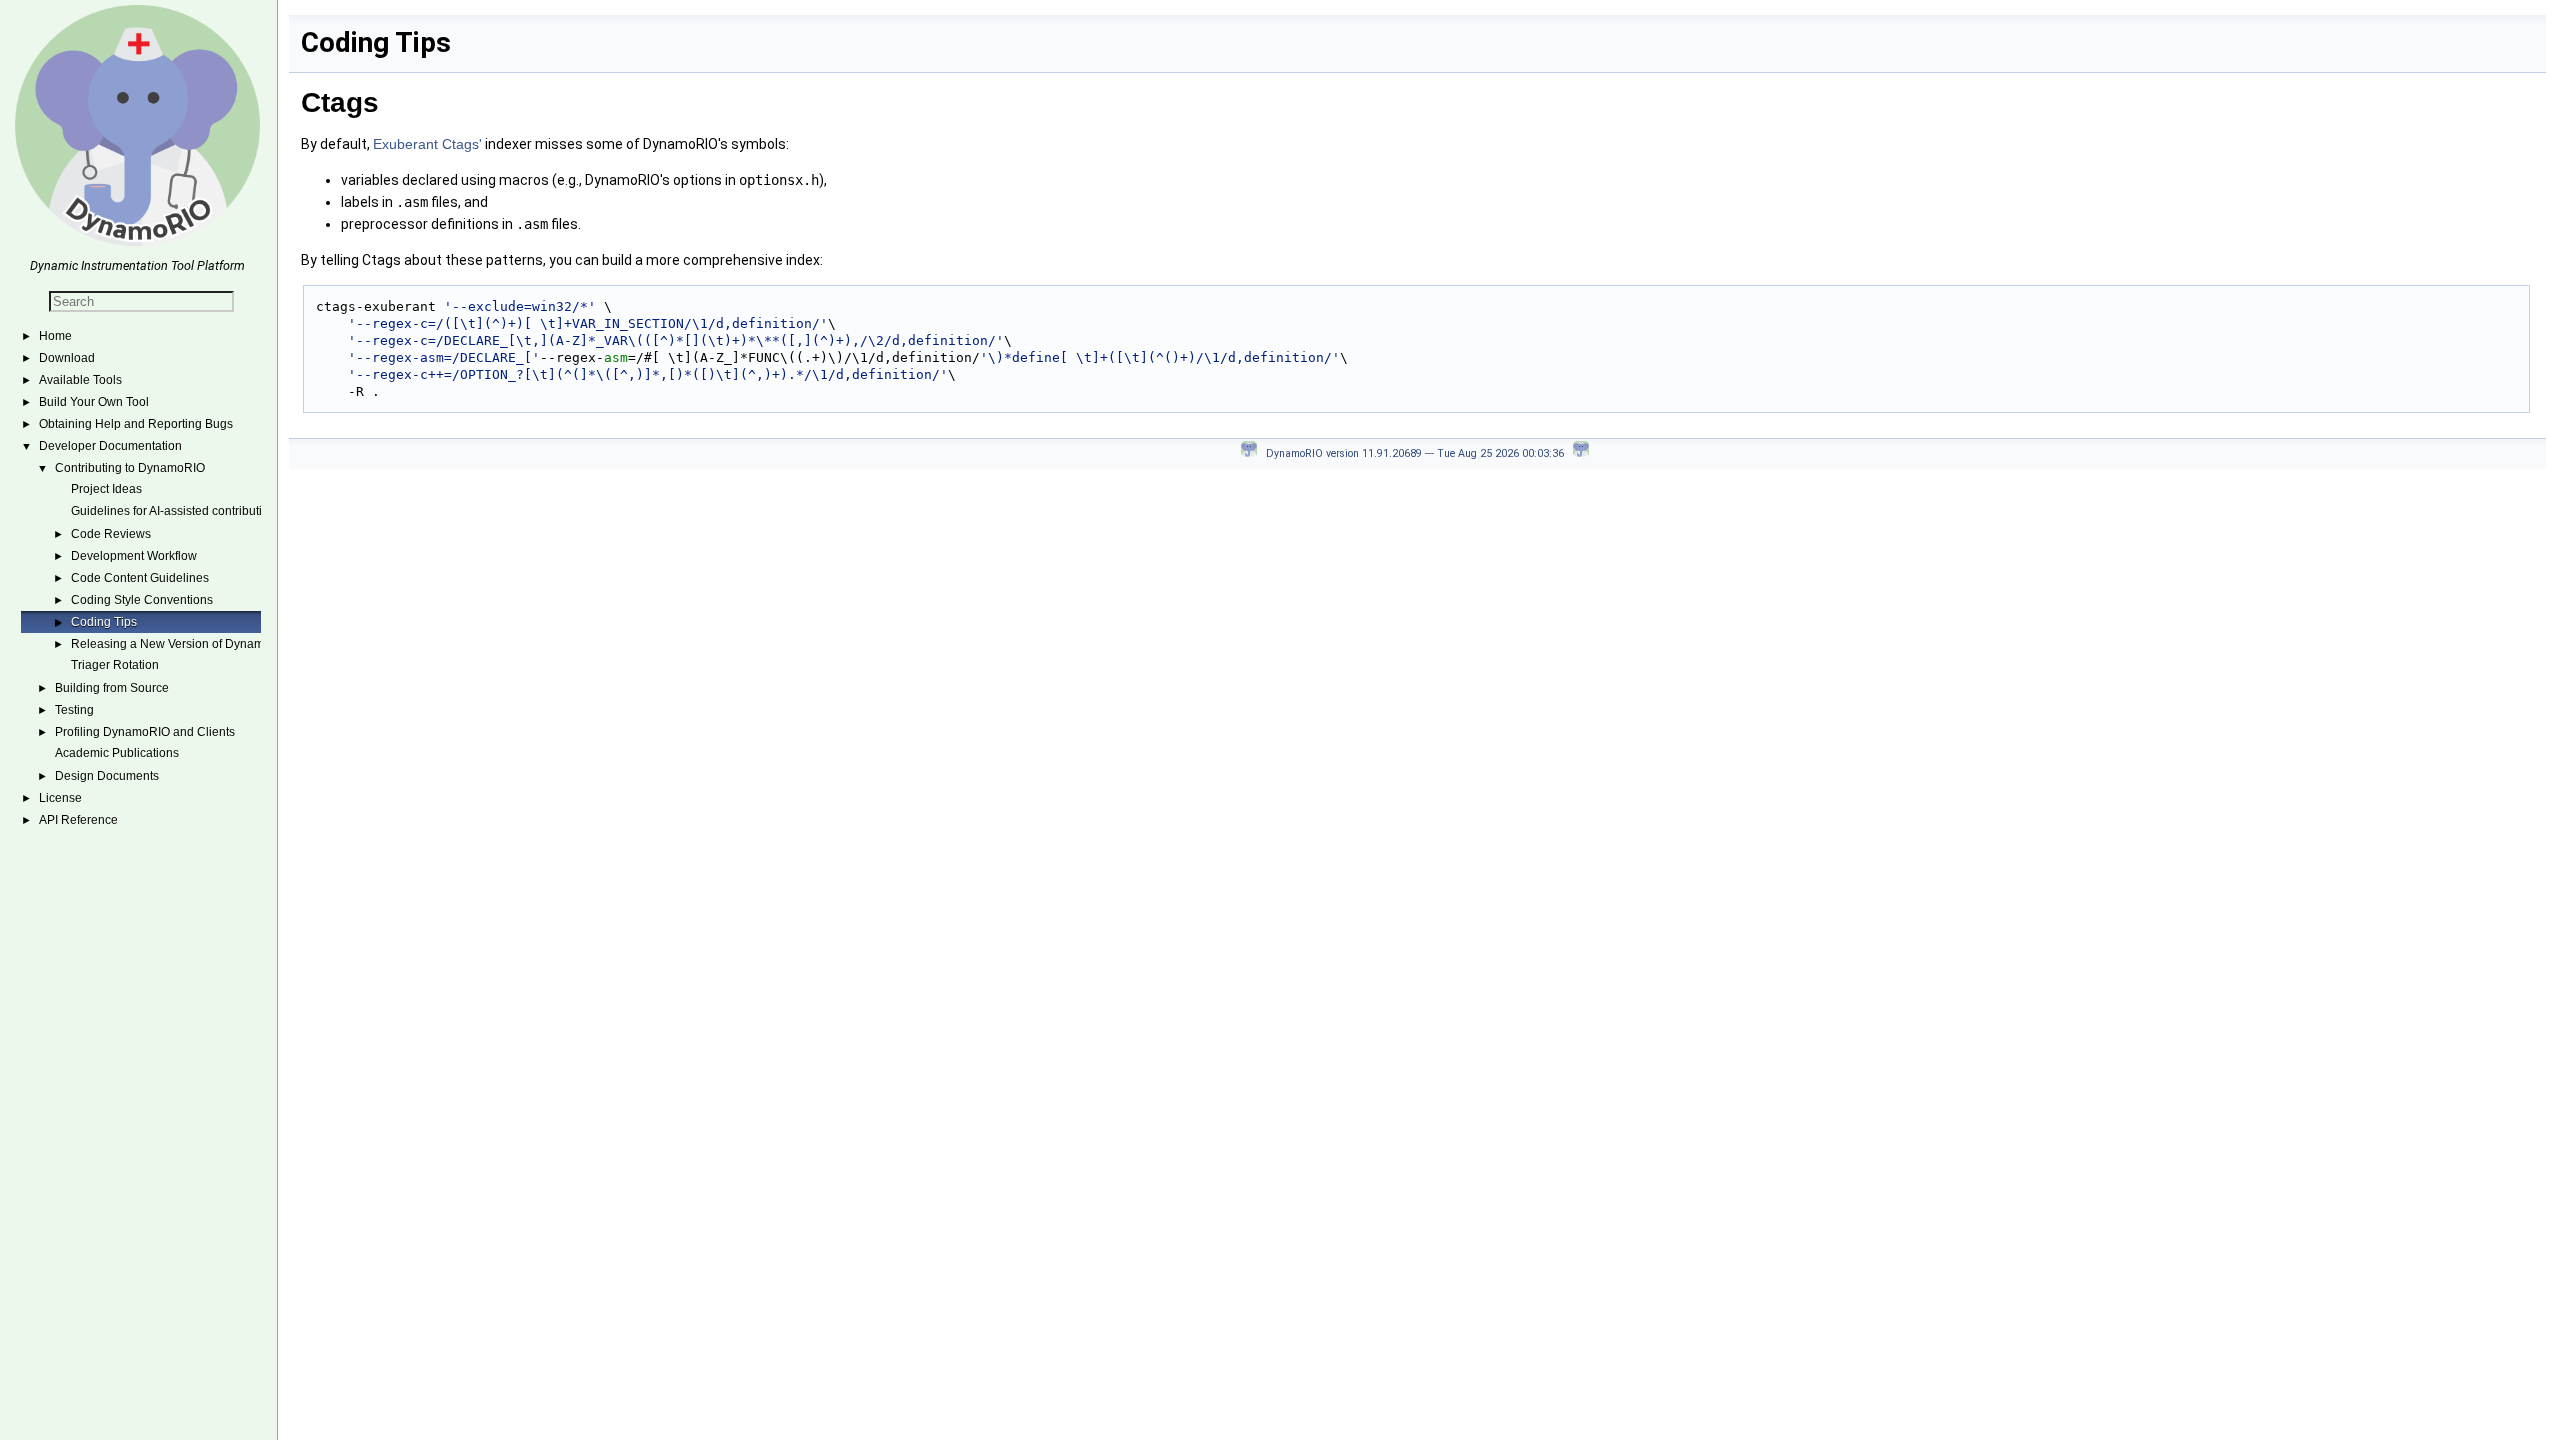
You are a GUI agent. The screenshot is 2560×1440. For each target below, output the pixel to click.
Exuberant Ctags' (427, 144)
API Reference (78, 820)
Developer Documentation (110, 446)
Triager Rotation (115, 665)
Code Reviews (111, 534)
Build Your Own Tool (94, 402)
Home (55, 336)
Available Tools (80, 380)
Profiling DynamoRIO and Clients (145, 732)
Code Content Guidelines (140, 578)
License (60, 798)
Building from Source (112, 688)
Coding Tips (104, 622)
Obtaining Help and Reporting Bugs (136, 424)
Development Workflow (134, 556)
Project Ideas (106, 489)
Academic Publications (117, 753)
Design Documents (107, 776)
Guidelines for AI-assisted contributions (176, 511)
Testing (74, 710)
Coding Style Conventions (142, 600)
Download (67, 358)
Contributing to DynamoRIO (130, 468)
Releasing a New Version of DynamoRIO (181, 644)
